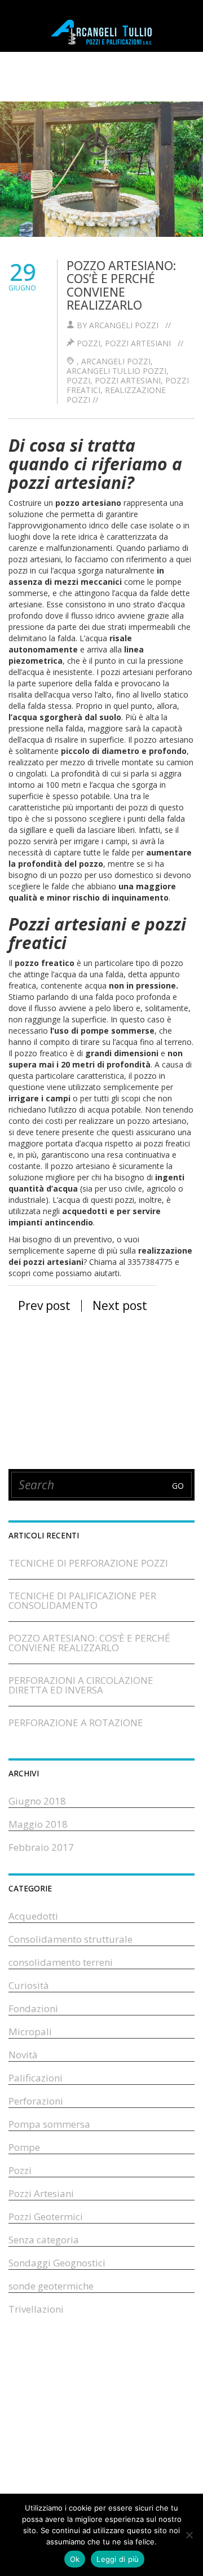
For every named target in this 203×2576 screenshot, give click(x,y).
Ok (75, 2559)
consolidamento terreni (61, 1962)
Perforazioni (36, 2101)
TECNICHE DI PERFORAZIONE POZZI (88, 1563)
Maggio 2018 (38, 1824)
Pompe (24, 2147)
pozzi (78, 380)
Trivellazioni (36, 2309)
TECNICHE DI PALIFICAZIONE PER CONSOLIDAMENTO (82, 1600)
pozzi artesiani (128, 380)
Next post (121, 1305)
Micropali (30, 2032)
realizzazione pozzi (116, 395)
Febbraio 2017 (41, 1847)
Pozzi (89, 343)
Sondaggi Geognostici (57, 2263)
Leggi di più (118, 2559)
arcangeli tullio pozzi (116, 371)
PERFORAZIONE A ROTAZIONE (76, 1723)
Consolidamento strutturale (70, 1939)
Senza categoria (44, 2240)
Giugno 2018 (37, 1801)
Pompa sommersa (49, 2124)
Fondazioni (33, 2008)
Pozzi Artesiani (138, 343)
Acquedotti (33, 1916)
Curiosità (29, 1985)
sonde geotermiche (51, 2286)
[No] (189, 2535)
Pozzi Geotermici (46, 2216)
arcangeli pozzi (116, 361)
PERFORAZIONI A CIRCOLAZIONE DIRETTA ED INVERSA (81, 1685)
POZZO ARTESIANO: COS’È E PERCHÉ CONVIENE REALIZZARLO (121, 285)
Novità (23, 2055)
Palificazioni (36, 2078)
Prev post (43, 1305)
